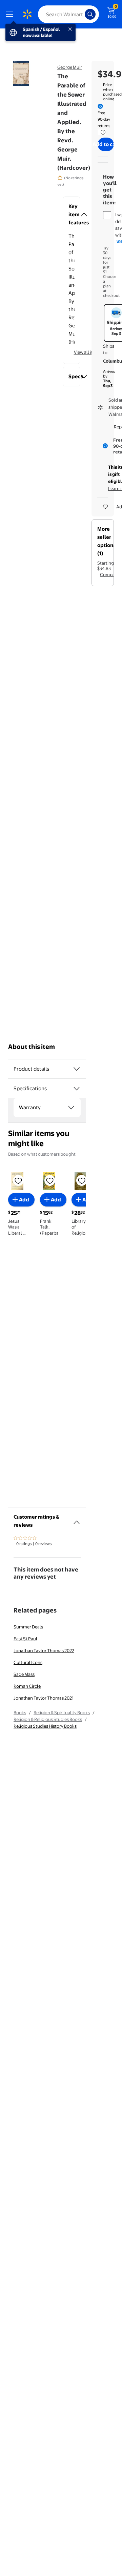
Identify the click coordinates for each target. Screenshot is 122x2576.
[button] (72, 215)
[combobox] (68, 14)
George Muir (70, 67)
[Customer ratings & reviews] (77, 1520)
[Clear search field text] (81, 14)
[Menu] (11, 14)
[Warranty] (71, 1108)
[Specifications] (77, 1089)
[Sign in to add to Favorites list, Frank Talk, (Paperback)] (50, 1180)
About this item (32, 1047)
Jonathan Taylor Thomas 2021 (44, 1698)
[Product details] (77, 1069)
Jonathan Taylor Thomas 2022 (44, 1650)
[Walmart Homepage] (27, 14)
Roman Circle (27, 1686)
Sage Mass (24, 1674)
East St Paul (25, 1639)
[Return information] (102, 132)
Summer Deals (28, 1627)
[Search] (90, 14)
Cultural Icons (28, 1662)
